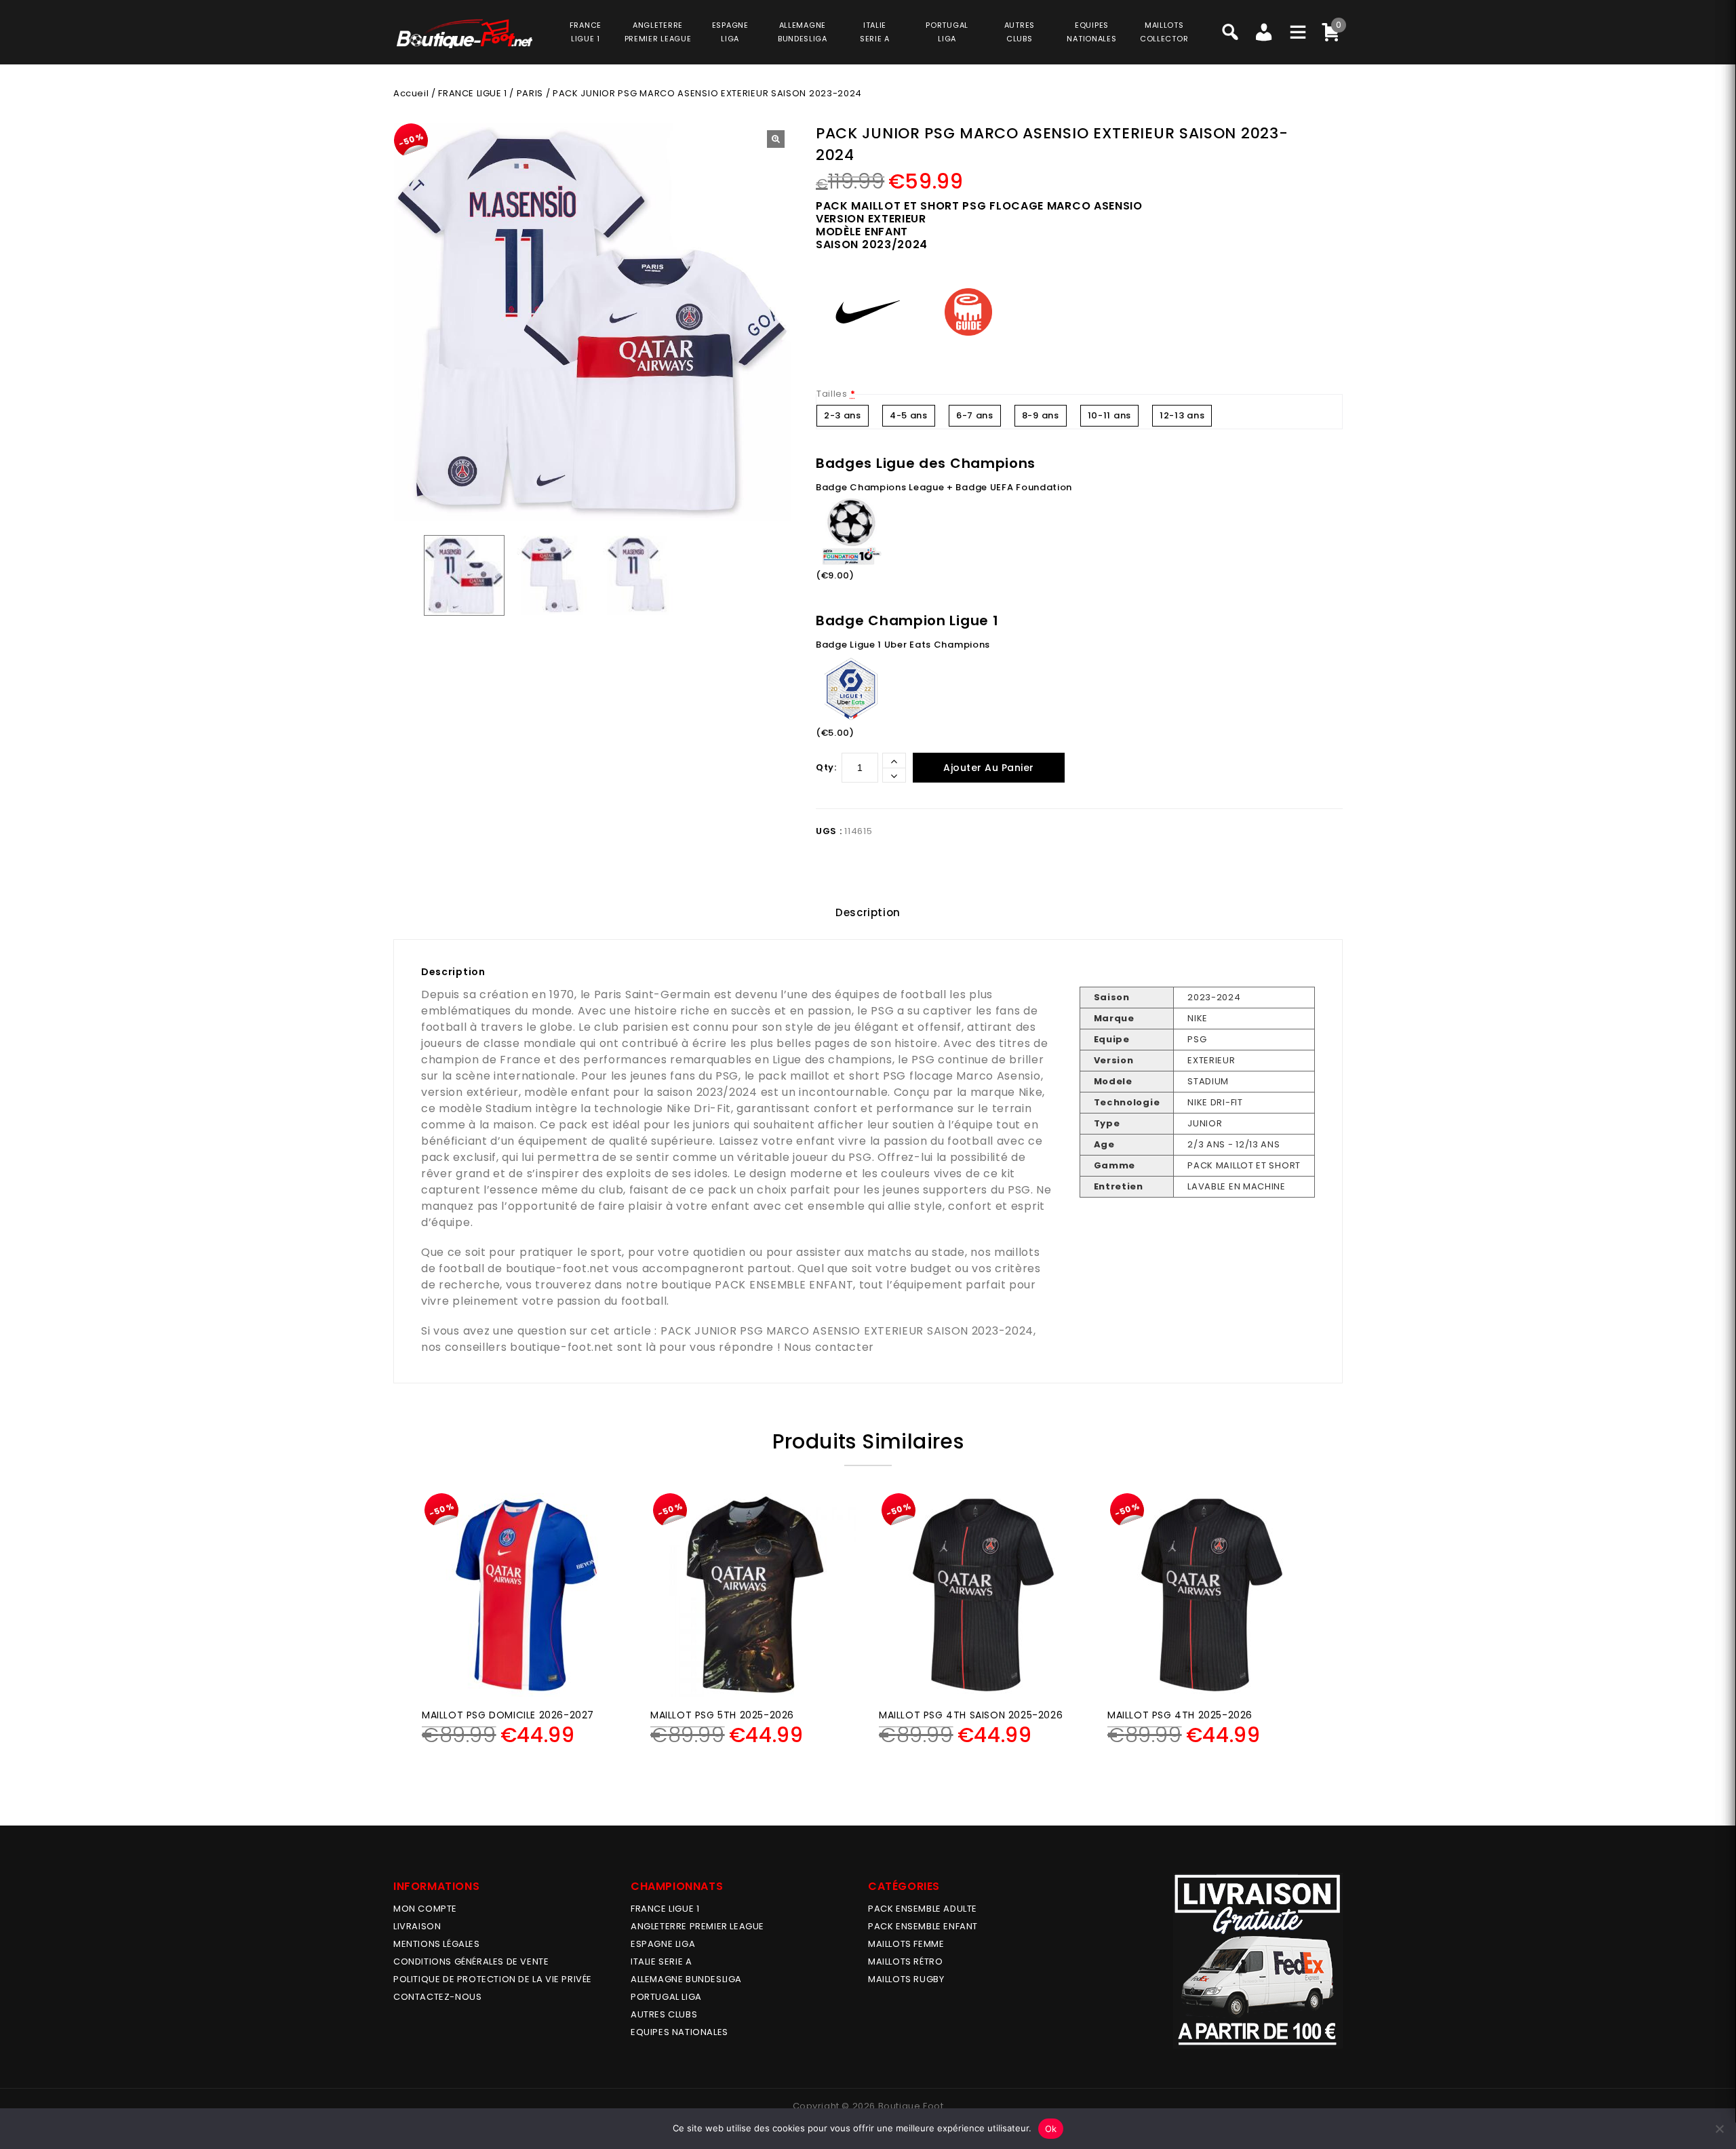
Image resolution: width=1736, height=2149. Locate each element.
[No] (1719, 2129)
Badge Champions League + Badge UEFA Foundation (944, 487)
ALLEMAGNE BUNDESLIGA (686, 1979)
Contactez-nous (437, 1997)
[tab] (868, 913)
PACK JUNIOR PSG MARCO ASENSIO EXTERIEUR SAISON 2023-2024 (847, 1331)
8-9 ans (1041, 415)
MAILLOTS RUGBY (906, 1979)
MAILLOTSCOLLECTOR (1164, 32)
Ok (1051, 2129)
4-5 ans (909, 415)
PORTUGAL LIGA (666, 1997)
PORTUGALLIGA (947, 32)
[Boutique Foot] (465, 34)
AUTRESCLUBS (1020, 32)
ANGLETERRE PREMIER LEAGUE (658, 32)
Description (868, 912)
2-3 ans (843, 415)
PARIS (530, 93)
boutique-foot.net (558, 1268)
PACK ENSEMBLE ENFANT (784, 1285)
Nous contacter (829, 1347)
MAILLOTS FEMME (906, 1944)
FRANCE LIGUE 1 (472, 93)
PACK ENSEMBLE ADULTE (923, 1909)
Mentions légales (437, 1944)
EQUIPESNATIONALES (1091, 32)
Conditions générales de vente (471, 1961)
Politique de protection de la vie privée (493, 1979)
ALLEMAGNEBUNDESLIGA (803, 32)
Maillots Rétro (905, 1961)
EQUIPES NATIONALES (679, 2032)
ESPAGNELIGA (730, 32)
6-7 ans (975, 415)
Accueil (411, 93)
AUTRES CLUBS (664, 2014)
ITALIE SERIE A (661, 1961)
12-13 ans (1182, 415)
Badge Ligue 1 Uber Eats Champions (903, 645)
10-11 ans (1109, 415)
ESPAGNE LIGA (663, 1944)
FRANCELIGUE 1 (586, 32)
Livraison (417, 1926)
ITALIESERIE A (875, 32)
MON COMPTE (425, 1909)
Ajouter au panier (989, 768)
